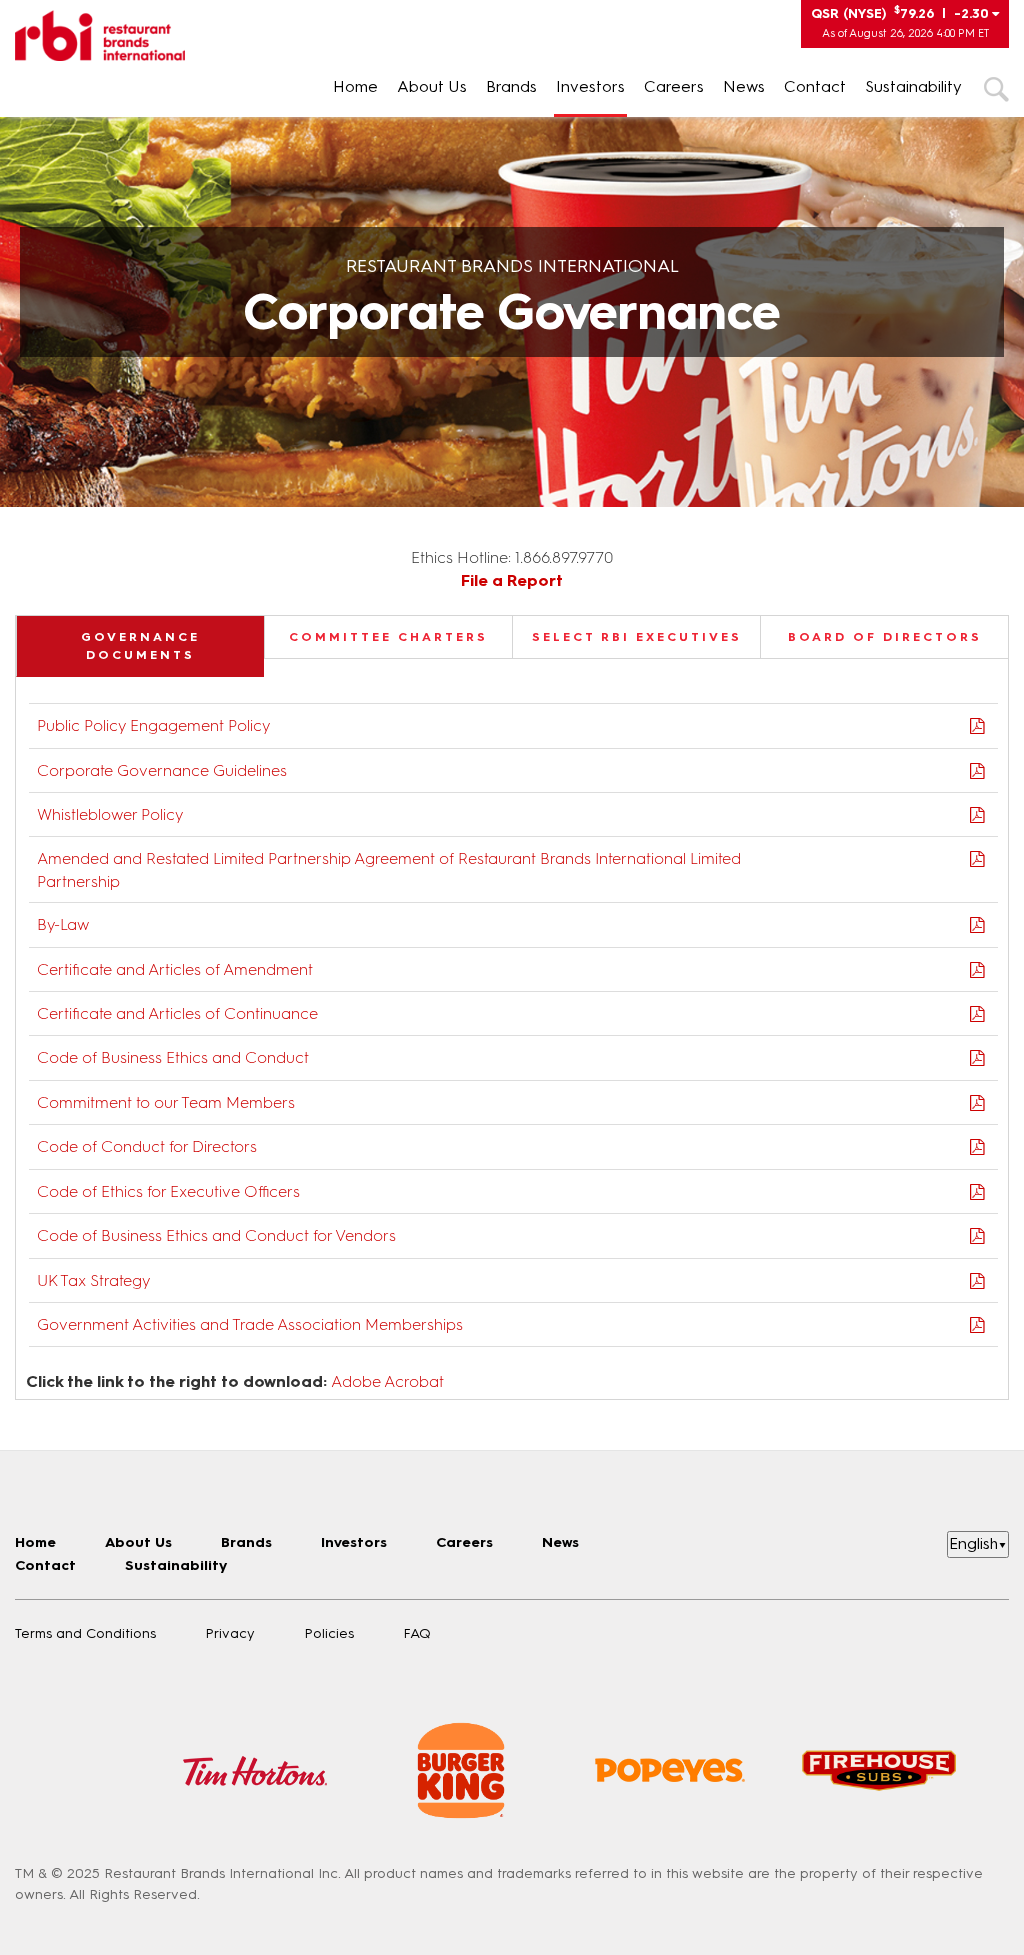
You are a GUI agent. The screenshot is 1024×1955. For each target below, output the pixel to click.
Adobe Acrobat (387, 1381)
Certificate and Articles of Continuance (177, 1013)
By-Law (63, 924)
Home (355, 86)
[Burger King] (461, 1770)
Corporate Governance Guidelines (162, 770)
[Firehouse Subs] (879, 1770)
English (978, 1543)
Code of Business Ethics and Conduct (173, 1057)
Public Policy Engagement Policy (153, 725)
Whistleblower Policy (110, 814)
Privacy (230, 1633)
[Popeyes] (670, 1770)
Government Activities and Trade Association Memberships (250, 1324)
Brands (511, 86)
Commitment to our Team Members (166, 1102)
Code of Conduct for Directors (147, 1146)
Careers (674, 86)
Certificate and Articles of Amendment (175, 969)
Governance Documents (140, 646)
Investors (590, 86)
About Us (432, 86)
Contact (815, 86)
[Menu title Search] (996, 88)
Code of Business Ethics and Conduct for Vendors (216, 1235)
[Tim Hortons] (255, 1770)
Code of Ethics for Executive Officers (168, 1191)
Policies (329, 1633)
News (744, 86)
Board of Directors (885, 637)
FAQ (417, 1633)
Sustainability (913, 86)
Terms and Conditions (85, 1633)
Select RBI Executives (637, 637)
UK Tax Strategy (93, 1280)
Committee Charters (388, 637)
